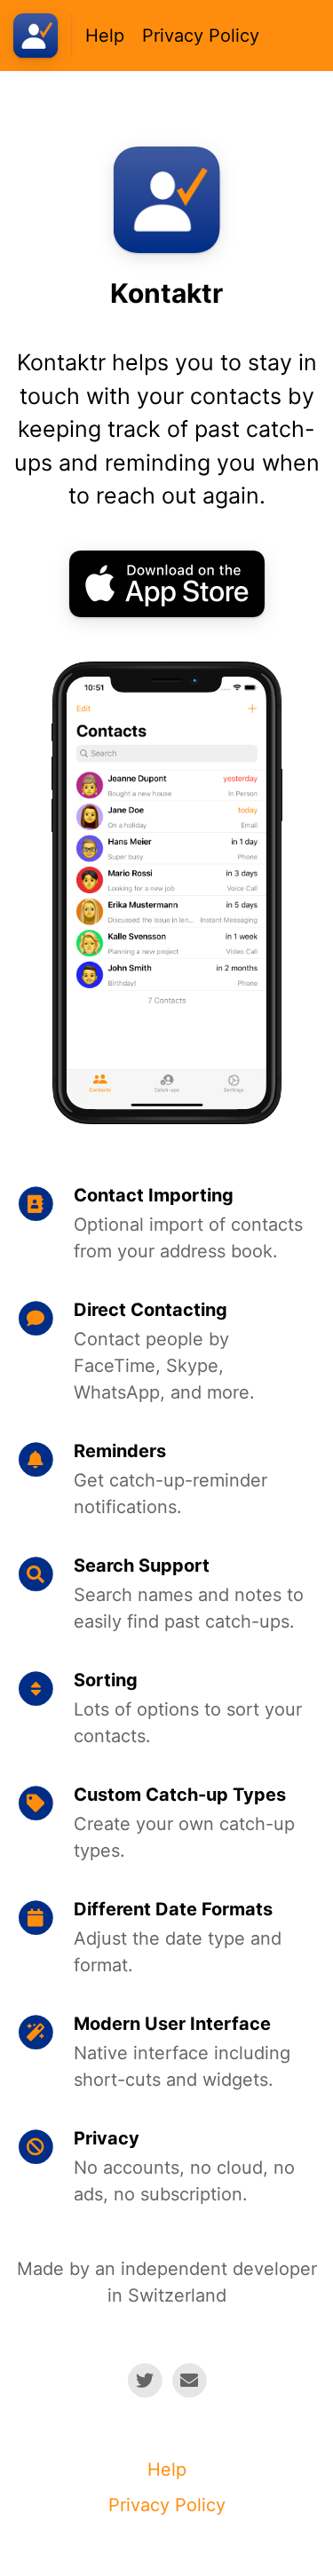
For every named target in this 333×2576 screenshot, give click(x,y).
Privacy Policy (201, 36)
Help (105, 36)
